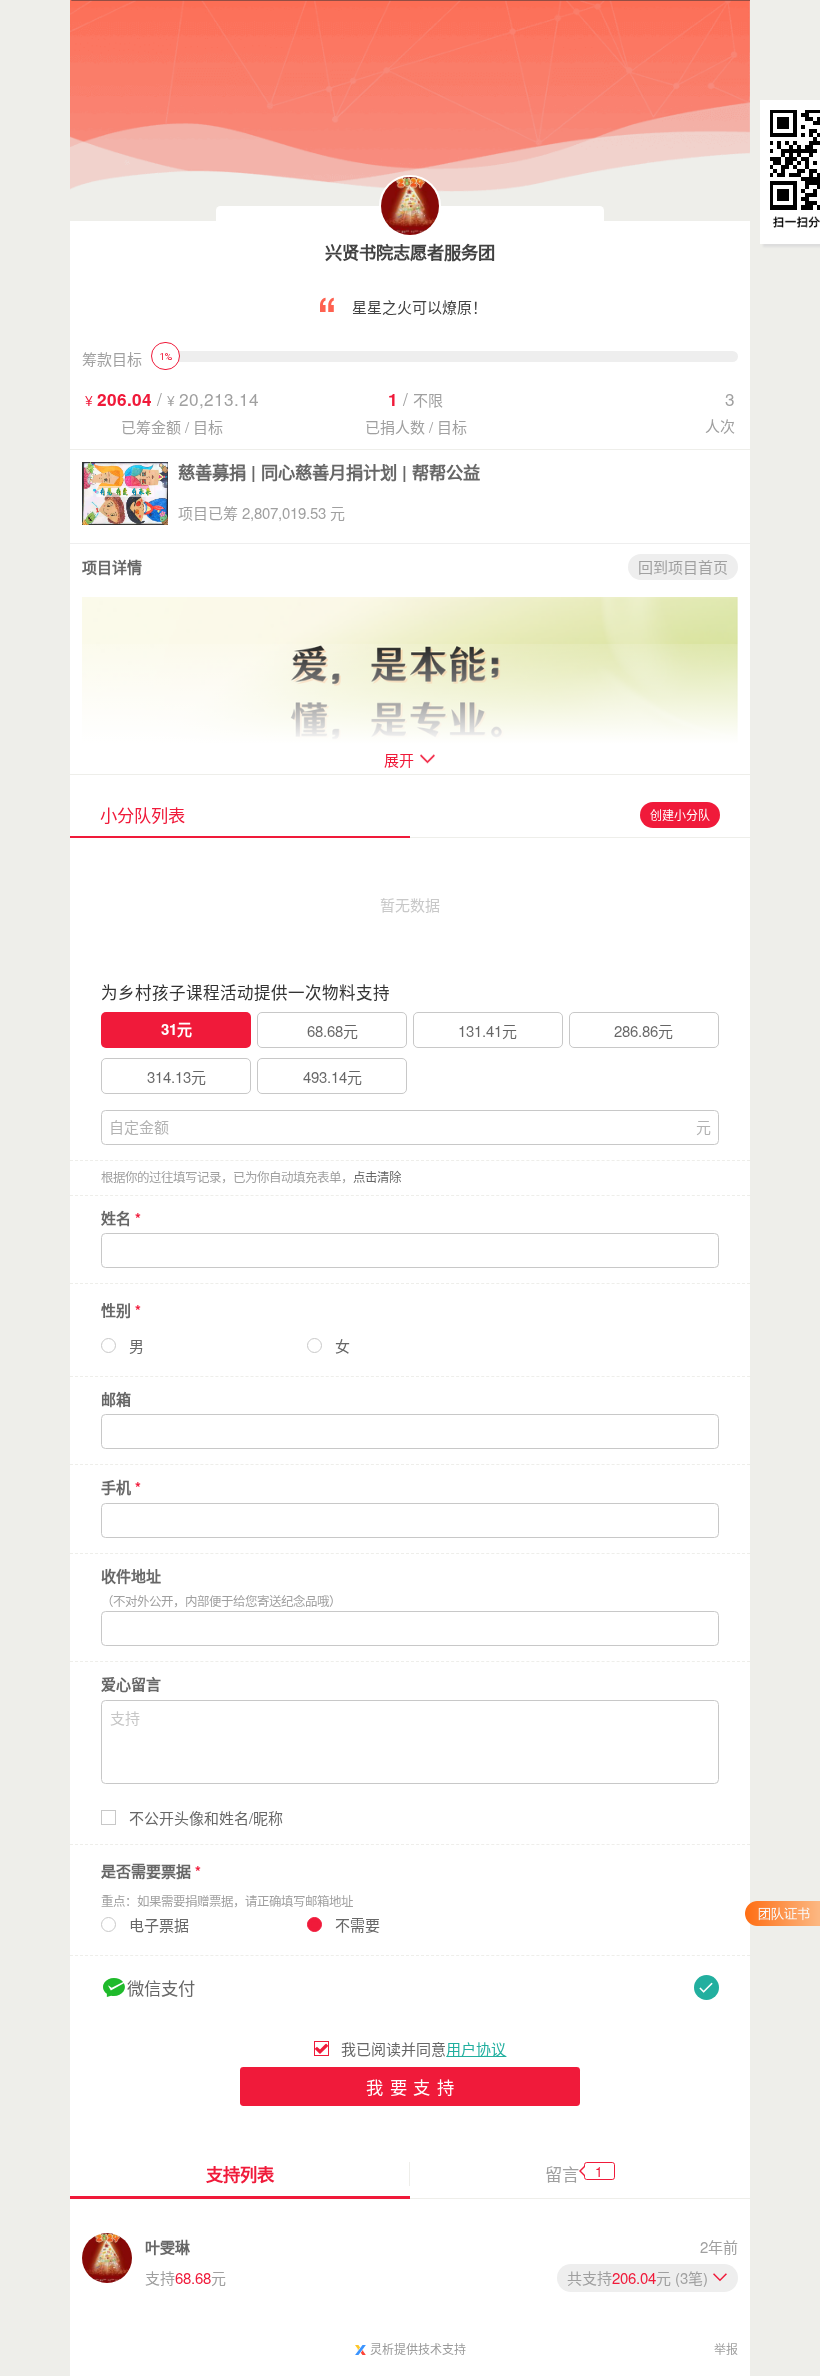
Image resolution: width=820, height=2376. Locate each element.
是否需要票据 (151, 1871)
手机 (121, 1487)
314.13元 (176, 1076)
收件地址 (131, 1576)
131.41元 (487, 1030)
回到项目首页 (683, 566)
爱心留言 (131, 1684)
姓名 (121, 1218)
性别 (121, 1310)
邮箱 (116, 1399)
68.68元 (332, 1030)
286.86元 (643, 1030)
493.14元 (332, 1076)
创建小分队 (680, 814)
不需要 (357, 1925)
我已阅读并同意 (423, 2049)
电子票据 (159, 1925)
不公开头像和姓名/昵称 (206, 1818)
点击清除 (377, 1177)
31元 (176, 1029)
